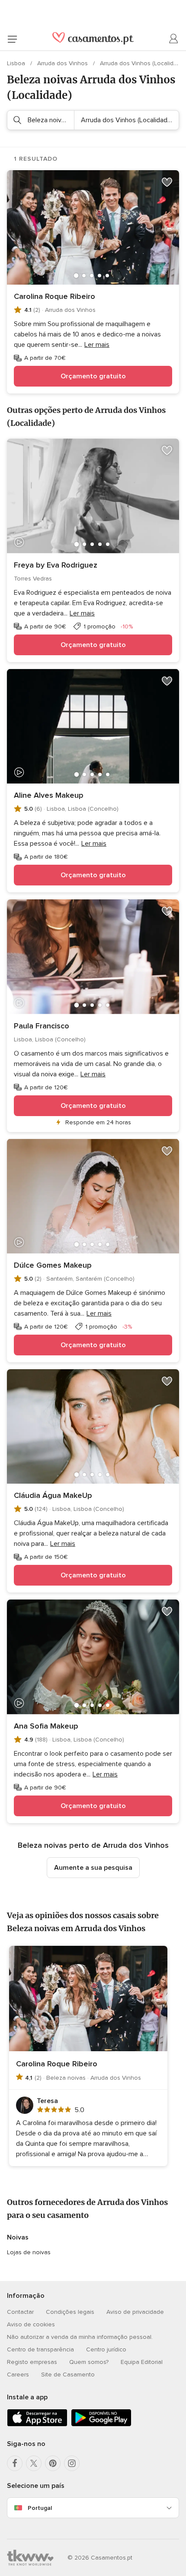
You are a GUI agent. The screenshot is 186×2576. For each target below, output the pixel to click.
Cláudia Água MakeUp (53, 1495)
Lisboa (17, 63)
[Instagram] (72, 2463)
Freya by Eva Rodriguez (56, 565)
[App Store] (37, 2425)
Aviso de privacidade (135, 2312)
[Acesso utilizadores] (174, 39)
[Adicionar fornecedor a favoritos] (167, 182)
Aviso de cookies (31, 2324)
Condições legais (70, 2312)
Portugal (40, 2508)
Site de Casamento (68, 2375)
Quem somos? (89, 2362)
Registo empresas (32, 2362)
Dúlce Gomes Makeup (53, 1265)
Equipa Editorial (142, 2362)
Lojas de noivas (29, 2252)
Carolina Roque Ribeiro (55, 296)
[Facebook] (15, 2463)
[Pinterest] (53, 2463)
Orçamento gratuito (93, 376)
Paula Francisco (42, 1026)
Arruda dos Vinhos (63, 63)
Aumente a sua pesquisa (93, 1868)
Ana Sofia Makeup (46, 1726)
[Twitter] (34, 2463)
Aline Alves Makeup (49, 795)
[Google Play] (101, 2425)
